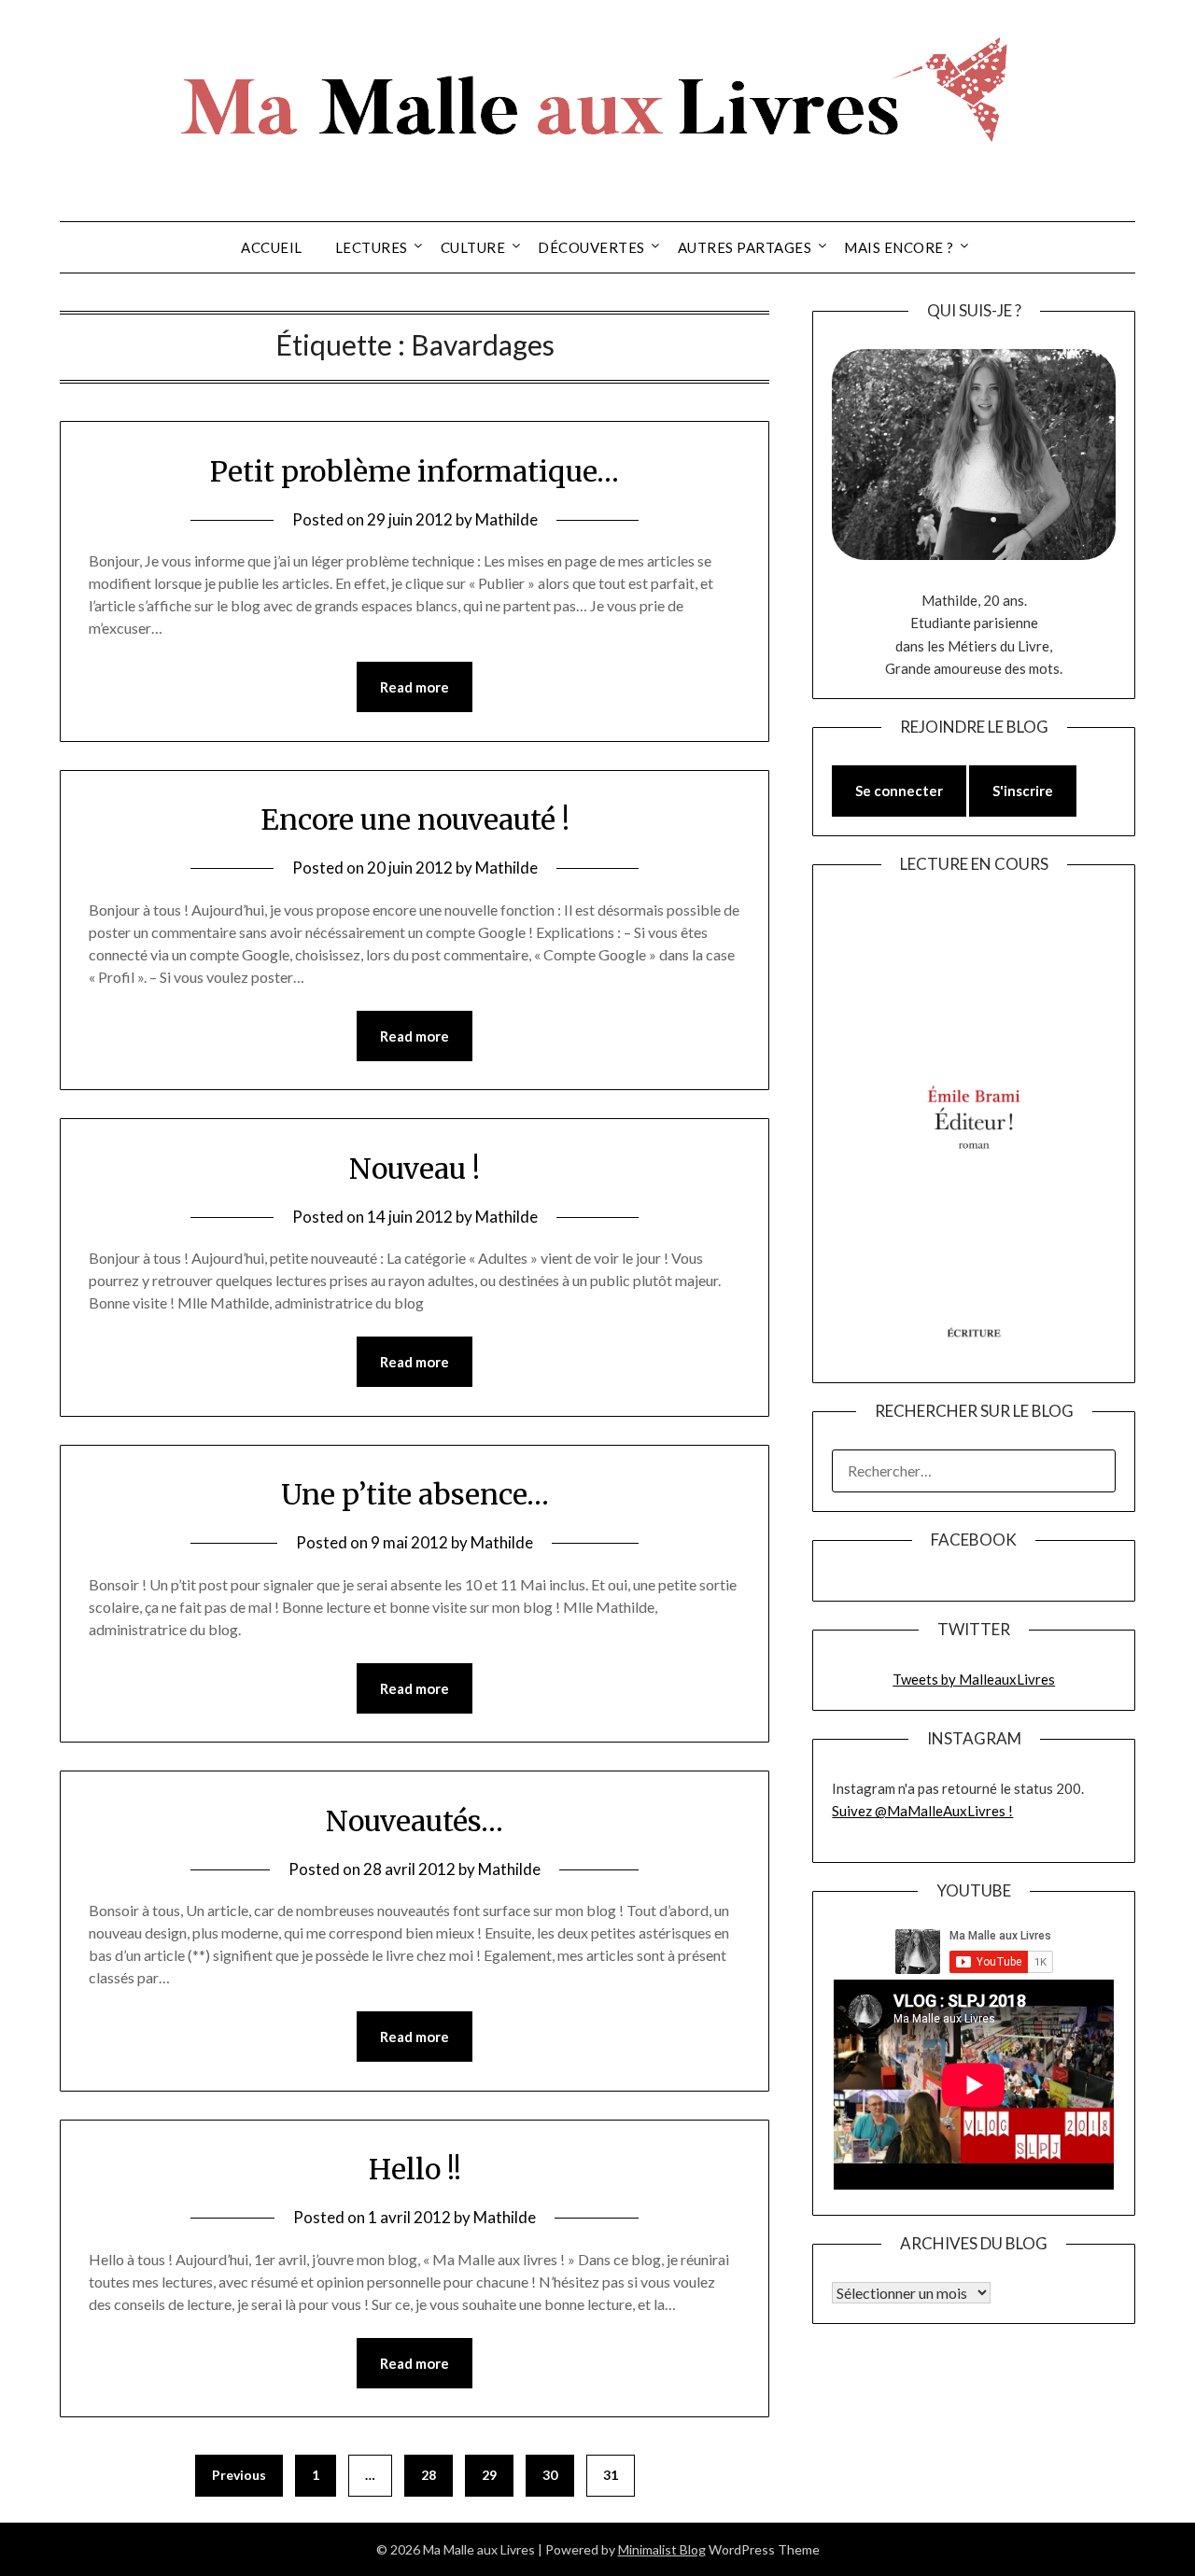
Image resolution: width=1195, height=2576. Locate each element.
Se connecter (899, 791)
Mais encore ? (899, 247)
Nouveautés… (415, 1821)
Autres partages (745, 247)
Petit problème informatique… (415, 471)
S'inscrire (1023, 791)
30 (550, 2475)
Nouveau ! (415, 1169)
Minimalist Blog (662, 2549)
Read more (415, 687)
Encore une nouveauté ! (415, 819)
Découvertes (591, 247)
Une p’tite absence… (415, 1494)
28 (429, 2475)
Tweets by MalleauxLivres (974, 1679)
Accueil (272, 247)
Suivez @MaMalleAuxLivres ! (922, 1811)
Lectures (372, 247)
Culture (473, 247)
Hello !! (415, 2169)
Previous (239, 2475)
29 (489, 2475)
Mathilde (506, 519)
